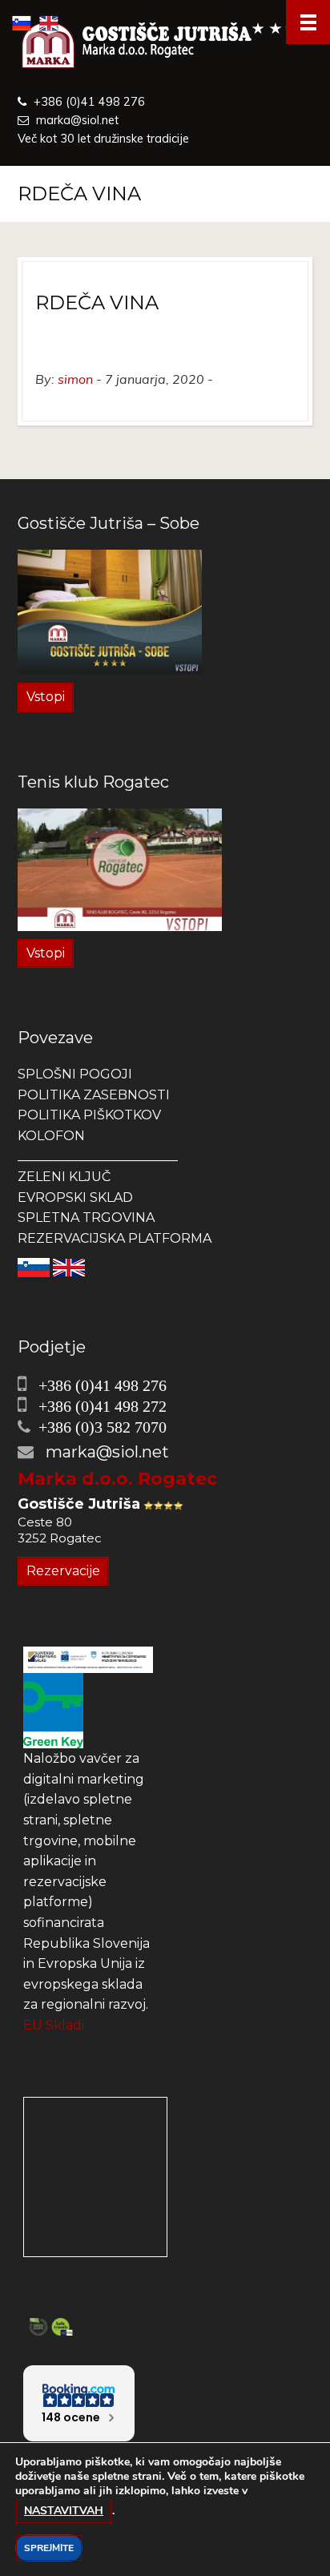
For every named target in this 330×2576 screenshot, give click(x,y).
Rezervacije (63, 1571)
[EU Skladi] (88, 1659)
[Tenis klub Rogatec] (120, 868)
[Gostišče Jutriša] (165, 46)
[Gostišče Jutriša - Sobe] (110, 611)
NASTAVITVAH (64, 2511)
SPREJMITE (49, 2548)
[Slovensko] (34, 1266)
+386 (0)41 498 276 (89, 102)
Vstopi (46, 697)
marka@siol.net (77, 120)
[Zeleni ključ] (53, 1709)
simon (75, 379)
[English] (69, 1266)
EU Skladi (54, 2025)
